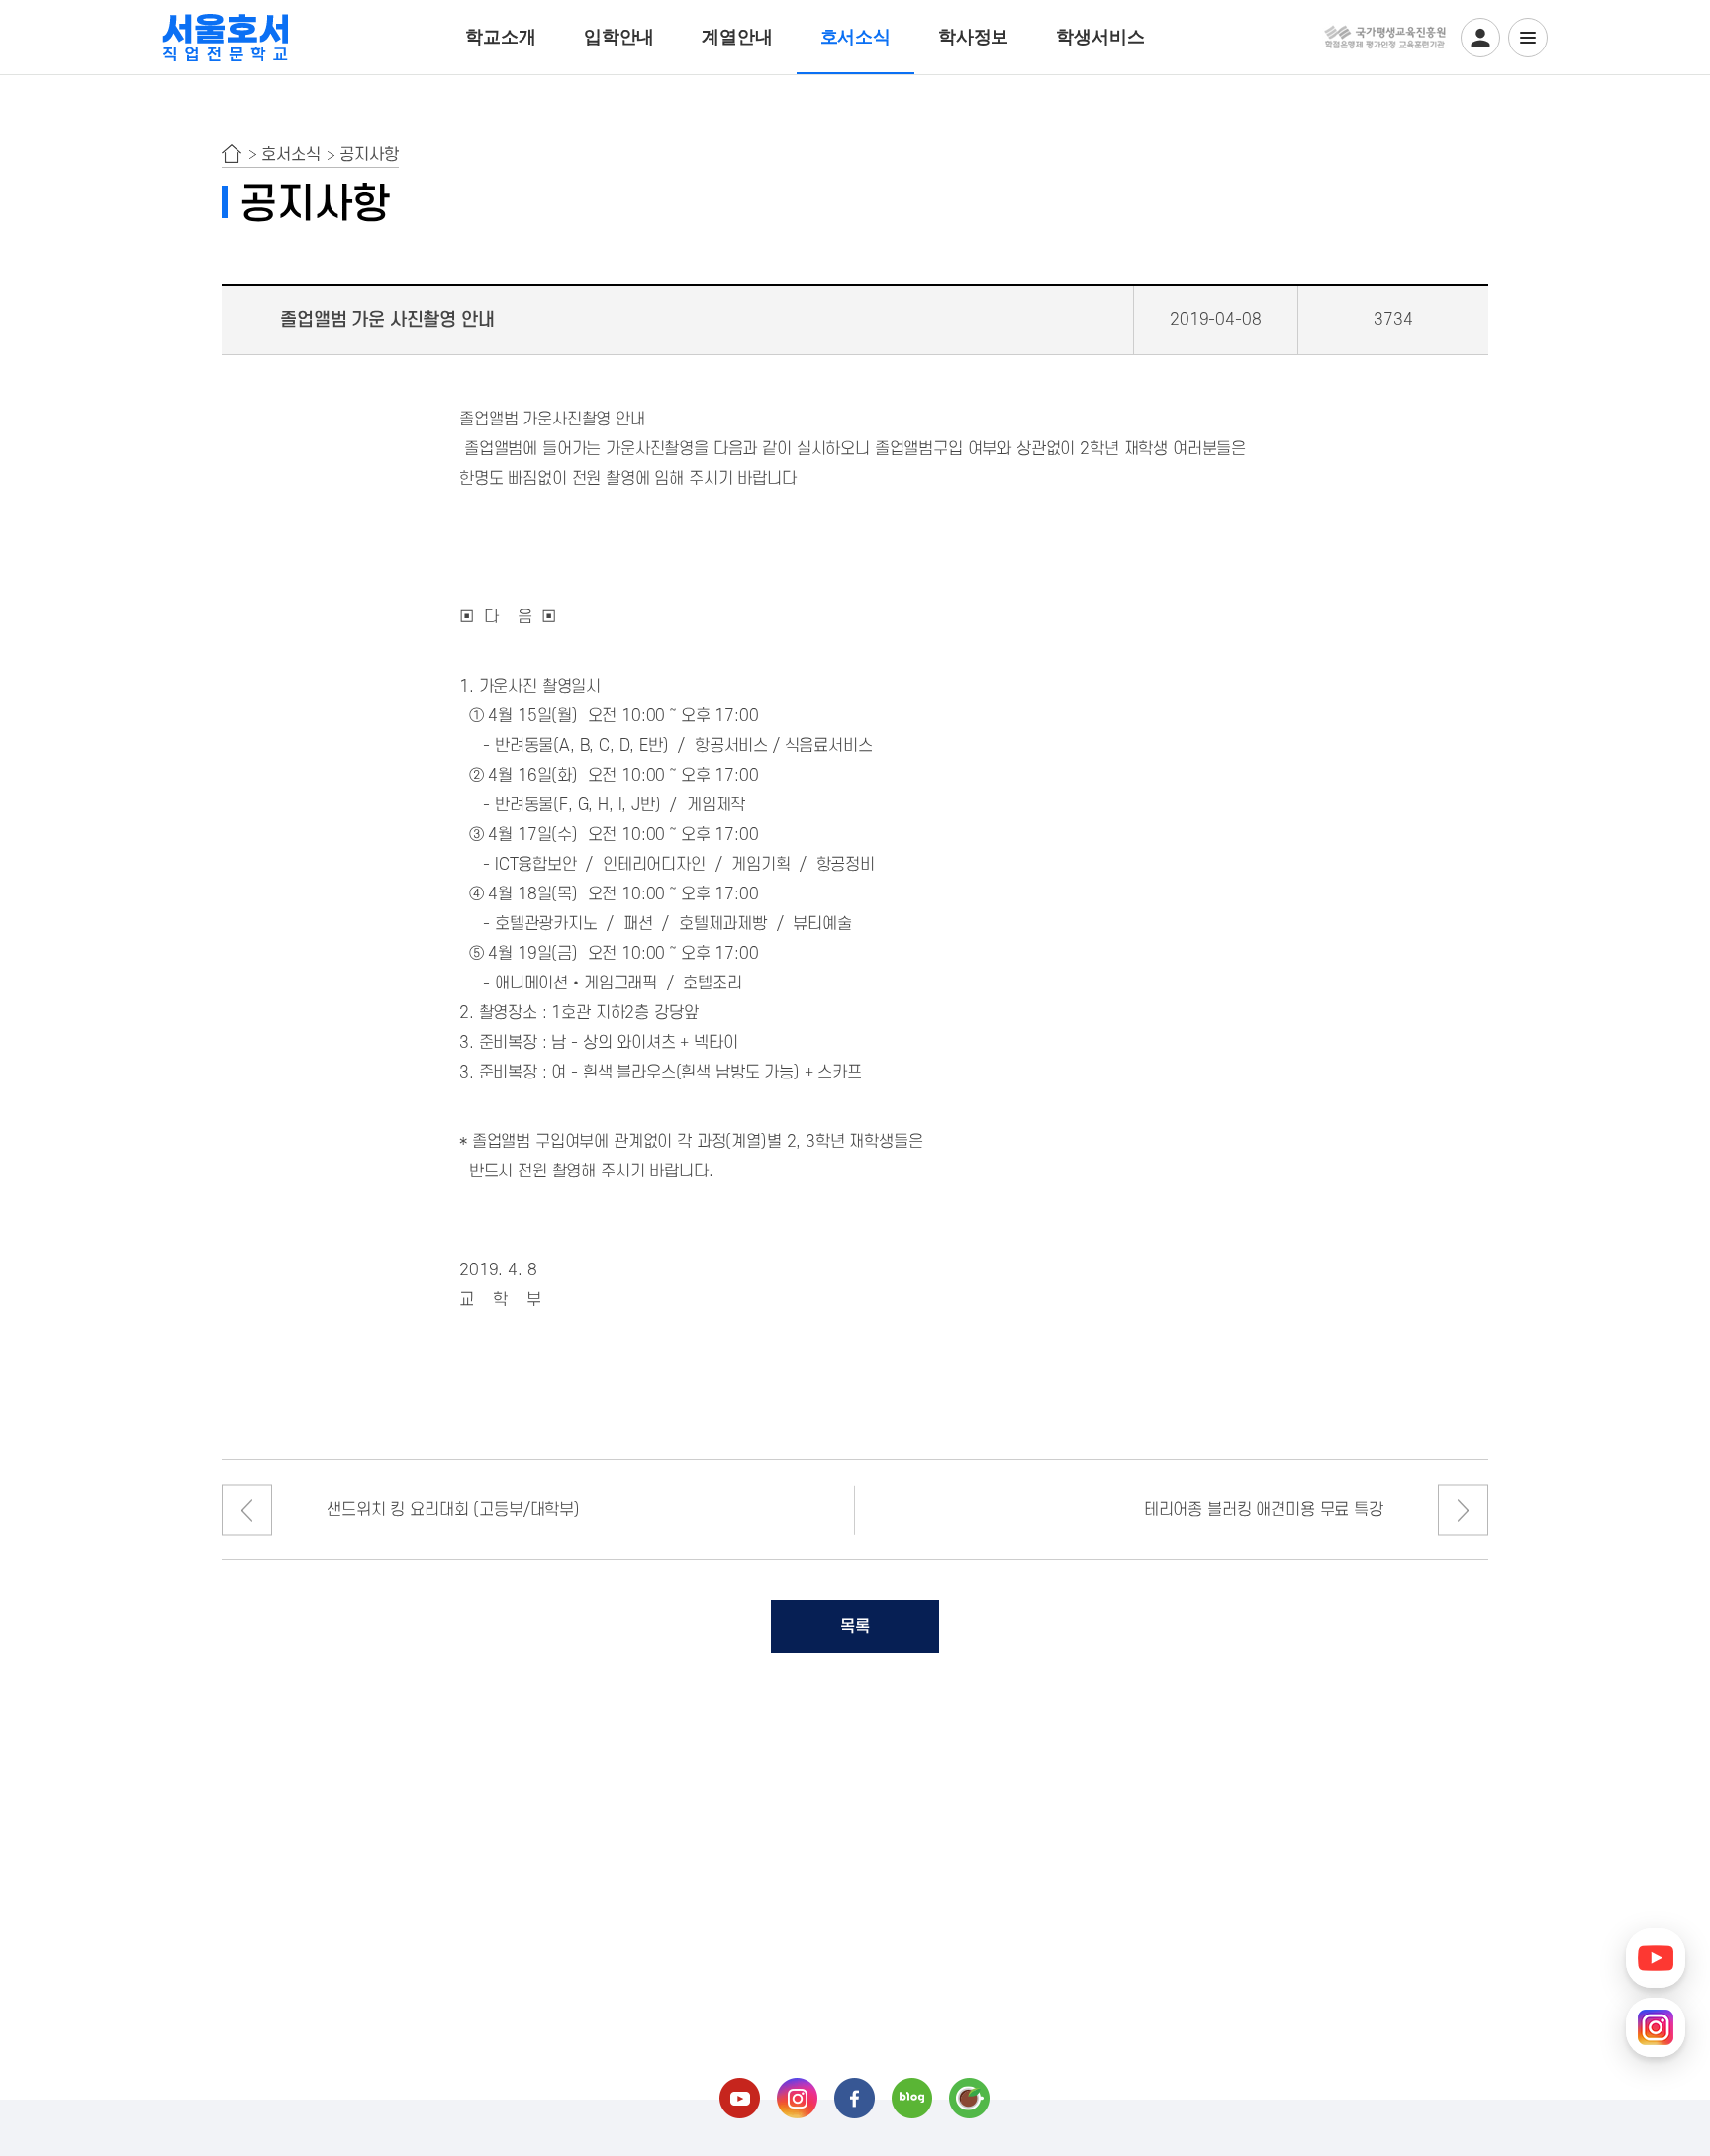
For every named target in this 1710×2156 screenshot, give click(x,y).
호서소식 (855, 37)
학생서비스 (1100, 37)
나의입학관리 (1480, 38)
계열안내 (737, 37)
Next (1463, 1510)
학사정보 (973, 37)
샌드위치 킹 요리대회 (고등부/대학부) (453, 1510)
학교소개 (500, 37)
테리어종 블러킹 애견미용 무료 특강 (1264, 1510)
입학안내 (619, 37)
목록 (855, 1627)
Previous (247, 1510)
